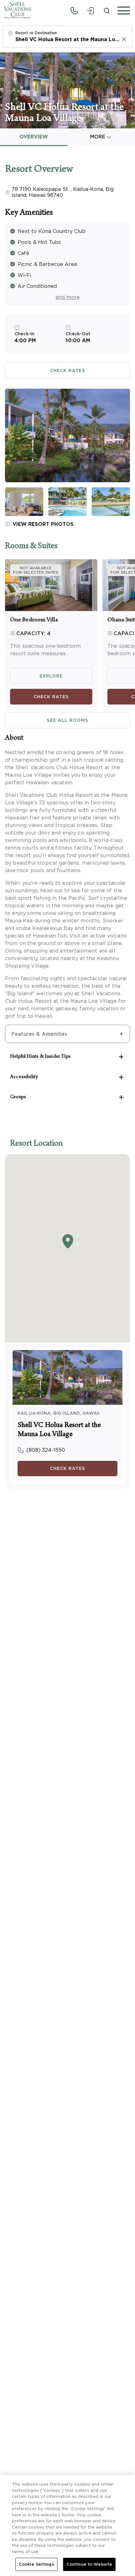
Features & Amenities (39, 1034)
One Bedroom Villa (34, 620)
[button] (122, 11)
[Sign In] (90, 11)
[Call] (74, 11)
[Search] (107, 11)
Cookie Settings (36, 2564)
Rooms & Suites (31, 547)
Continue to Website (89, 2564)
